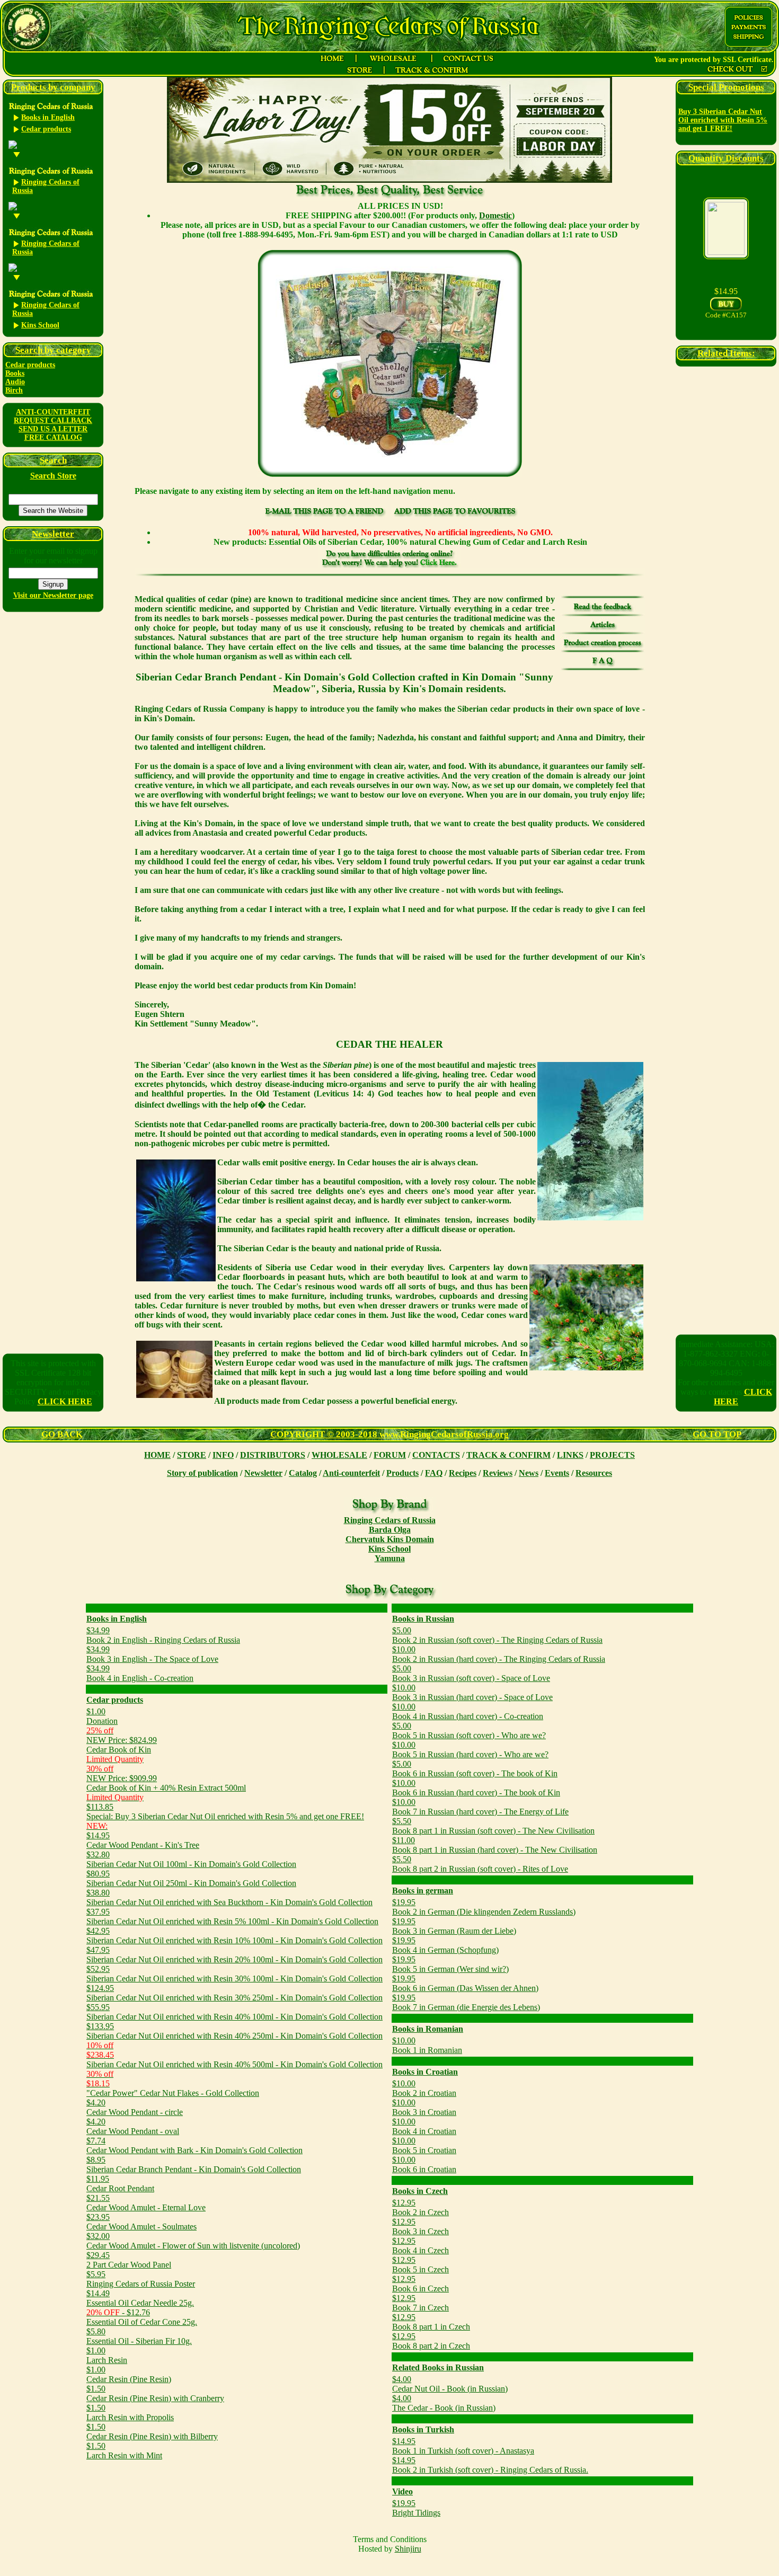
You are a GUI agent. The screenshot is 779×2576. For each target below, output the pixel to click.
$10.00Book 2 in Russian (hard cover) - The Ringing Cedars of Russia (499, 1654)
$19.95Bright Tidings (416, 2508)
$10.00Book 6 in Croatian (424, 2165)
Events (557, 1473)
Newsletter (263, 1473)
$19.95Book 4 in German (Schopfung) (445, 1945)
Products (402, 1473)
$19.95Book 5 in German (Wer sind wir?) (450, 1964)
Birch (14, 390)
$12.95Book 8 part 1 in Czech (431, 2322)
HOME (157, 1455)
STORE (192, 1455)
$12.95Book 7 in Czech (421, 2303)
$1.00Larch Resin (107, 2355)
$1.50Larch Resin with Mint (124, 2451)
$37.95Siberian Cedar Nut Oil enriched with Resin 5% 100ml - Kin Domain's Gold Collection (232, 1916)
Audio (15, 382)
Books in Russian (423, 1619)
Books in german (423, 1891)
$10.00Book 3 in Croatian (424, 2107)
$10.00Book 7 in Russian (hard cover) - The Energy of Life (480, 1807)
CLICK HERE (65, 1401)
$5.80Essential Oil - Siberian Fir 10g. (139, 2336)
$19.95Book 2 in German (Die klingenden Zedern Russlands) (484, 1907)
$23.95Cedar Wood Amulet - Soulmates (141, 2222)
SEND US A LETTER (53, 429)
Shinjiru (408, 2549)
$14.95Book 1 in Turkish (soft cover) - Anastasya (463, 2446)
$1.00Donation (102, 1716)
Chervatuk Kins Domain (390, 1539)
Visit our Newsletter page (53, 595)
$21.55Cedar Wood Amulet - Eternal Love (146, 2203)
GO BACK (62, 1434)
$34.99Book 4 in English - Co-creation (140, 1673)
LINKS (570, 1455)
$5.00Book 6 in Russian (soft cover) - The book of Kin (475, 1769)
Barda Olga (390, 1530)
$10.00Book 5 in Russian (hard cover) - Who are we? (470, 1750)
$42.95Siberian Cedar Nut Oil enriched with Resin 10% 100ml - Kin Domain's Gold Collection (234, 1936)
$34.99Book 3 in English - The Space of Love (152, 1654)
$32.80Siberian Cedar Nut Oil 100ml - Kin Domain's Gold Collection (191, 1859)
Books (15, 373)
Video (402, 2491)
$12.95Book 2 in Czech (421, 2207)
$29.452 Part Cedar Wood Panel (129, 2260)
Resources (594, 1473)
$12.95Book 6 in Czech (421, 2284)
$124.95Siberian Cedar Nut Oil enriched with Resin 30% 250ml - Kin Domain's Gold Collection (234, 1993)
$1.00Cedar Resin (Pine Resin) (129, 2374)
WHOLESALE (339, 1455)
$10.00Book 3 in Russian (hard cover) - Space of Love (472, 1692)
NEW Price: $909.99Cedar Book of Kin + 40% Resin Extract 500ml (166, 1783)
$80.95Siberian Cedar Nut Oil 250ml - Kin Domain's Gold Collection (191, 1878)
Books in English (117, 1619)
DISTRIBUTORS (273, 1455)
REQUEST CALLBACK (53, 421)
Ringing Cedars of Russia (390, 1520)
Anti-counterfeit (351, 1473)
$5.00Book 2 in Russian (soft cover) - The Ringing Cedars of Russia (497, 1635)
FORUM (390, 1455)
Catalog (303, 1473)
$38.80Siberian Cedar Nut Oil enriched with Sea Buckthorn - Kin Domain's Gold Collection (229, 1897)
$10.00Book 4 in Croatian (424, 2126)
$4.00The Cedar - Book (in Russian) (444, 2403)
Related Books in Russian (438, 2367)
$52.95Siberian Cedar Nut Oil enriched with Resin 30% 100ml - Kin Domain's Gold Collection (234, 1974)
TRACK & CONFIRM (508, 1455)
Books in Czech (420, 2191)
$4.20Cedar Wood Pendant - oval (133, 2126)
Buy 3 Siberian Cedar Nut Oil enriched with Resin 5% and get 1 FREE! (723, 120)
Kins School (389, 1549)
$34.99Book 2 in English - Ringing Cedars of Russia (163, 1635)
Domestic (495, 215)
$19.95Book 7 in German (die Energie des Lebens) (466, 2002)
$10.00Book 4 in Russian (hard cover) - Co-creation (468, 1711)
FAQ (434, 1473)
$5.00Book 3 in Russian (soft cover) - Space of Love (471, 1673)
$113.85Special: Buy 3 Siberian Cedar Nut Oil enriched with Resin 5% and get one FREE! (225, 1812)
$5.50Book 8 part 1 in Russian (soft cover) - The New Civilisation (493, 1826)
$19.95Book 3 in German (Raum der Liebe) (454, 1926)
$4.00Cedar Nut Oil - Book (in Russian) (450, 2384)
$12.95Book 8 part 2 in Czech (431, 2341)
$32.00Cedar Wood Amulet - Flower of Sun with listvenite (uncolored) (193, 2241)
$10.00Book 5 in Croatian (424, 2145)
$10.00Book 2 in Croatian (424, 2088)
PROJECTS (612, 1455)
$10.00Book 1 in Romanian (427, 2045)
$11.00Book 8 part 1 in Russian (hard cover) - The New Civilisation (495, 1845)
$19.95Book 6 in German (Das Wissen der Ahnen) (465, 1983)
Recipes (463, 1473)
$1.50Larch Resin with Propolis (130, 2413)
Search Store (53, 476)
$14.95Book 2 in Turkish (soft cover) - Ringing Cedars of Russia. (490, 2465)
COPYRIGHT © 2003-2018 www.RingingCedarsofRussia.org (389, 1434)
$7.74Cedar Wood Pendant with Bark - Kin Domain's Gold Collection (194, 2145)
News (529, 1473)
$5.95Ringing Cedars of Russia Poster (141, 2279)
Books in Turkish (423, 2429)
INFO (223, 1455)
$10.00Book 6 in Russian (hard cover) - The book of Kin (476, 1788)
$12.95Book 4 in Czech (421, 2246)
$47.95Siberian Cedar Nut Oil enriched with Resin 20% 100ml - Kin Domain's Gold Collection (234, 1955)
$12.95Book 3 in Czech (421, 2227)
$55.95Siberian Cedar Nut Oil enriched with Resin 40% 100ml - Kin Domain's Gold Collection (234, 2012)
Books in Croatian (425, 2072)
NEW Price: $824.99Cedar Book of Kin (122, 1745)
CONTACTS (436, 1455)
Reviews (498, 1473)
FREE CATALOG (53, 437)
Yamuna (390, 1558)
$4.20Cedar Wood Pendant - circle (135, 2107)
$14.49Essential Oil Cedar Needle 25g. (140, 2298)
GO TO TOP (717, 1434)
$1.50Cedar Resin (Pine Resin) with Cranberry (155, 2393)
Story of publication (202, 1473)
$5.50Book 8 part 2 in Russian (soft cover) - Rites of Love (480, 1864)
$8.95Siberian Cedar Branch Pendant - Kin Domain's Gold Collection (194, 2165)
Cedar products (30, 365)
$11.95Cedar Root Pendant (120, 2184)
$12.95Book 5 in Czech (421, 2265)
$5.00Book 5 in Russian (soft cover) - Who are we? (469, 1730)
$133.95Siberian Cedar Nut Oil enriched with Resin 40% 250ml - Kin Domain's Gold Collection (234, 2031)
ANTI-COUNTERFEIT (53, 412)
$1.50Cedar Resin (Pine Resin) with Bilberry (152, 2432)
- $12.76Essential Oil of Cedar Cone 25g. (142, 2317)
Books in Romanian (428, 2029)
